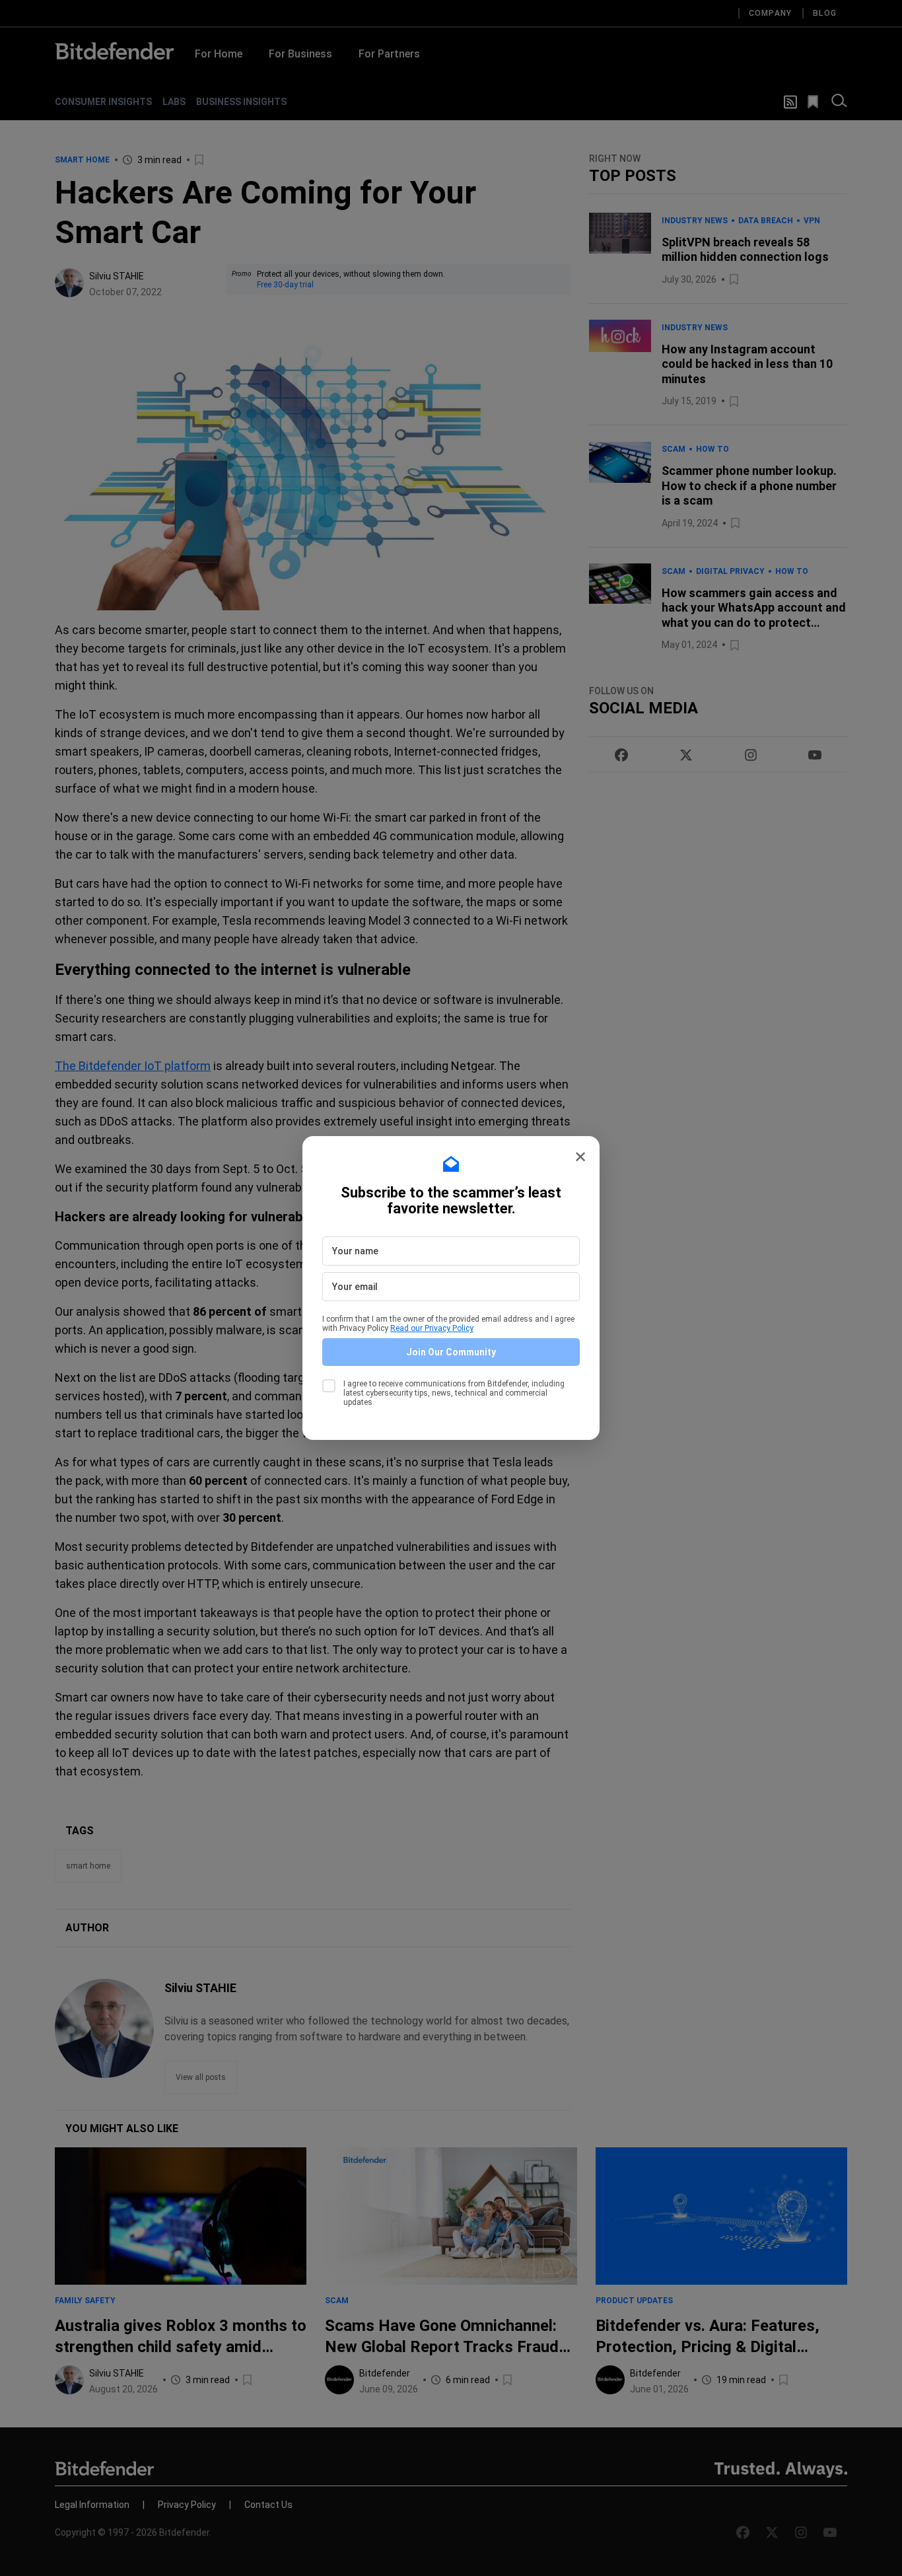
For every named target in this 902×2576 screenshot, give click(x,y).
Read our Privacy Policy (432, 1328)
